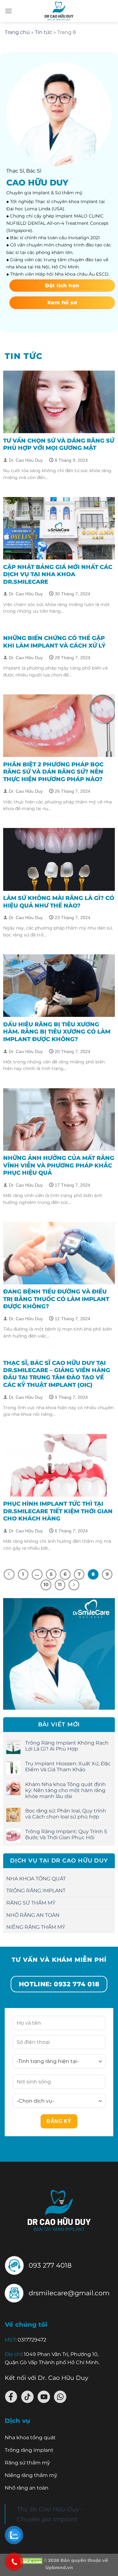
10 (46, 1585)
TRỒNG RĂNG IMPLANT (36, 1891)
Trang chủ (17, 32)
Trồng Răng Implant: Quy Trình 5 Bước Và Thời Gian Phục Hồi (66, 1834)
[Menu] (8, 11)
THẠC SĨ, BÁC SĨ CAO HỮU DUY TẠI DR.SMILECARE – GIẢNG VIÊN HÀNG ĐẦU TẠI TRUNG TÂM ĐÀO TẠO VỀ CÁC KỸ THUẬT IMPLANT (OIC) (57, 1374)
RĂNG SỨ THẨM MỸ (31, 1903)
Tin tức (44, 32)
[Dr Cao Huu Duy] (59, 11)
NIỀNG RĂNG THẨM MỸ (36, 1927)
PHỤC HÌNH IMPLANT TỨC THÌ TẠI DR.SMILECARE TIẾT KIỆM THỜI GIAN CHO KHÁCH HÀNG (58, 1511)
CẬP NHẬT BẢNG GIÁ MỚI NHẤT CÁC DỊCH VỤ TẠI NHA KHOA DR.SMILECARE (58, 574)
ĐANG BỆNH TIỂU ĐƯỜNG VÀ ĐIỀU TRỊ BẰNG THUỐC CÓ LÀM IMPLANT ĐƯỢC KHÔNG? (56, 1299)
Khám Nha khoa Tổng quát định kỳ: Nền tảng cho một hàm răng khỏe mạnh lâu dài (65, 1790)
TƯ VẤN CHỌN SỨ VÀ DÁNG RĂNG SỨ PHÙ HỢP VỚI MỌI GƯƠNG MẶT (59, 444)
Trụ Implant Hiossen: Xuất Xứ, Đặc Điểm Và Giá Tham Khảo (68, 1767)
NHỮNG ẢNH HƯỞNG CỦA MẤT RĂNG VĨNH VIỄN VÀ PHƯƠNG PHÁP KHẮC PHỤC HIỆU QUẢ (59, 1165)
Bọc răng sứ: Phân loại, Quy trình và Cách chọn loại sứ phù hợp (66, 1814)
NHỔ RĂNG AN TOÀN (33, 1915)
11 (60, 1585)
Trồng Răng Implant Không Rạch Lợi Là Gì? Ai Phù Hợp (67, 1746)
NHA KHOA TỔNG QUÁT (36, 1879)
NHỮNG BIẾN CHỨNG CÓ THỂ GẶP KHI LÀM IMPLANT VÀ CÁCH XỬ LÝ (54, 642)
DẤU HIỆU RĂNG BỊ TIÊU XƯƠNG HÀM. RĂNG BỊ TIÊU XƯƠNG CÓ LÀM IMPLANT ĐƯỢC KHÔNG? (57, 1032)
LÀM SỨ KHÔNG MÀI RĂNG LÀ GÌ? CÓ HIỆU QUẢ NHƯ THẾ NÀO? (59, 902)
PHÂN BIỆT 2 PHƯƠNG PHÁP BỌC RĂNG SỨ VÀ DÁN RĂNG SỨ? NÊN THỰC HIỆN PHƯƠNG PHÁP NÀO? (53, 772)
